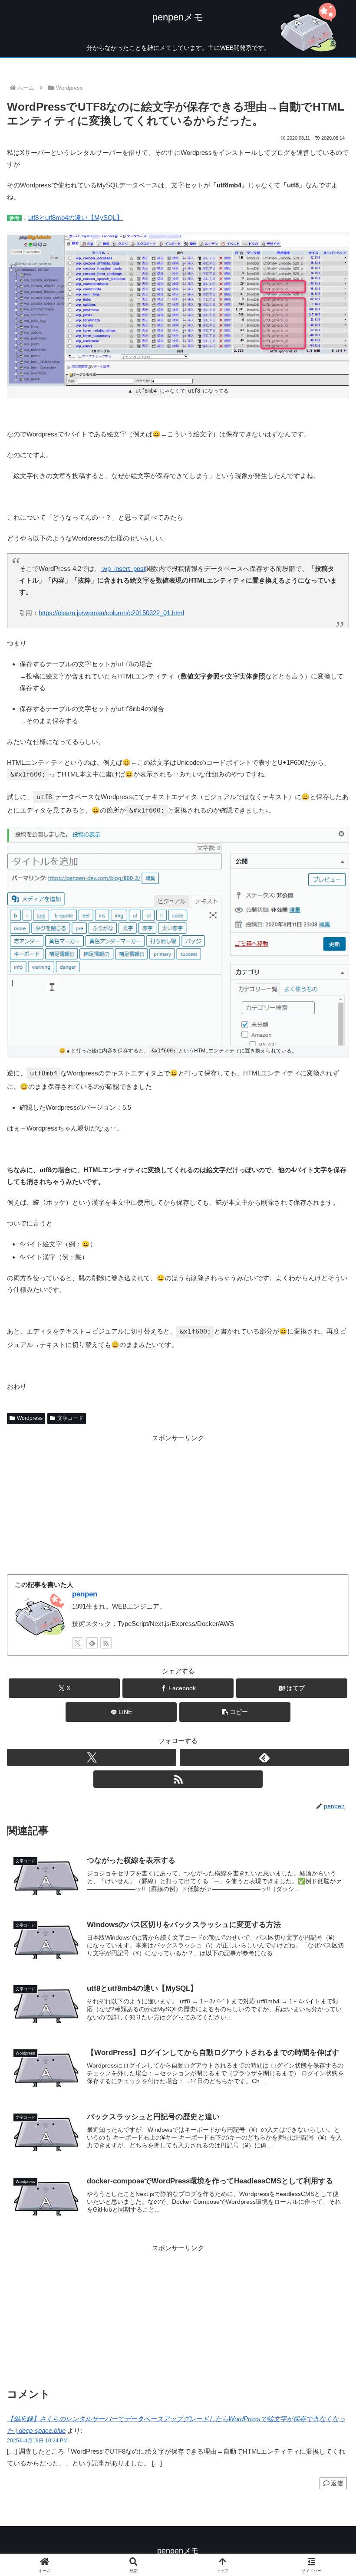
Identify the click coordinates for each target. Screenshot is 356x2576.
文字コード (70, 1418)
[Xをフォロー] (78, 1643)
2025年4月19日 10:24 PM (37, 2441)
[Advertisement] (178, 1504)
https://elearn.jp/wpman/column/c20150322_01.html (111, 613)
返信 (337, 2483)
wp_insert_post (123, 569)
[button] (235, 1712)
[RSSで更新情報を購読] (106, 1643)
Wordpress (30, 1418)
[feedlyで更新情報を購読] (92, 1643)
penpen (85, 1594)
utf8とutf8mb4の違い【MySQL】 (76, 218)
